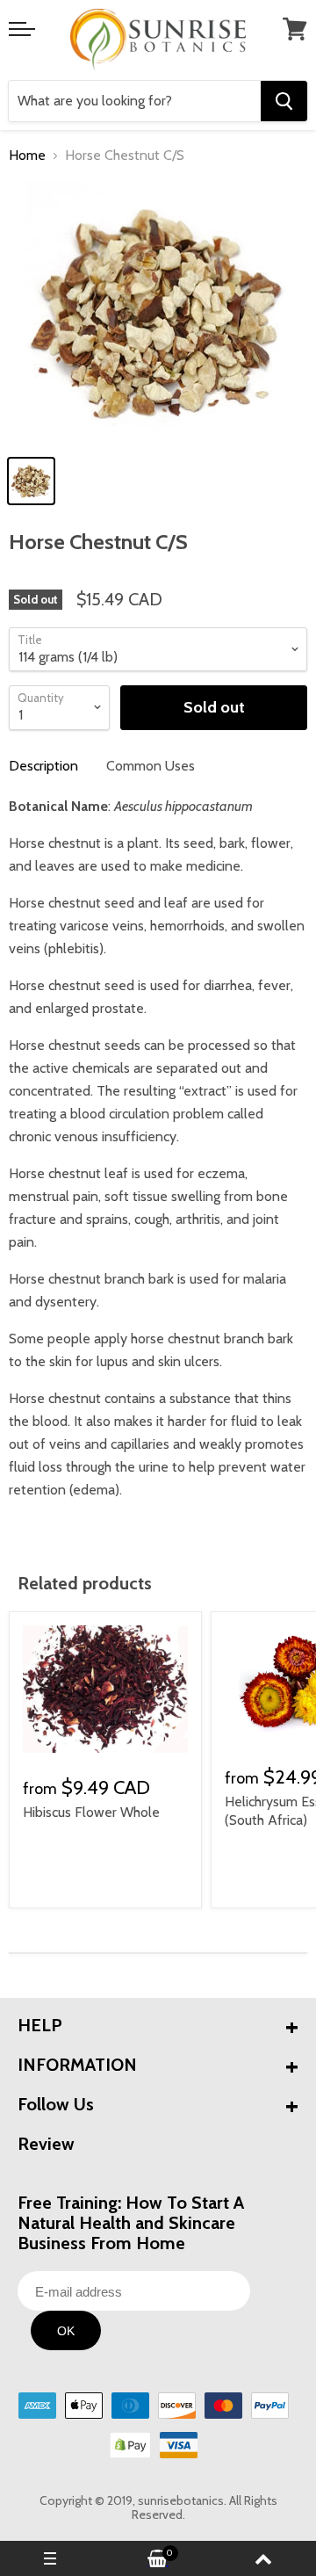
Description (43, 766)
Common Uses (151, 766)
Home (27, 156)
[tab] (43, 766)
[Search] (284, 101)
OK (66, 2331)
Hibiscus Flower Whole (91, 1812)
